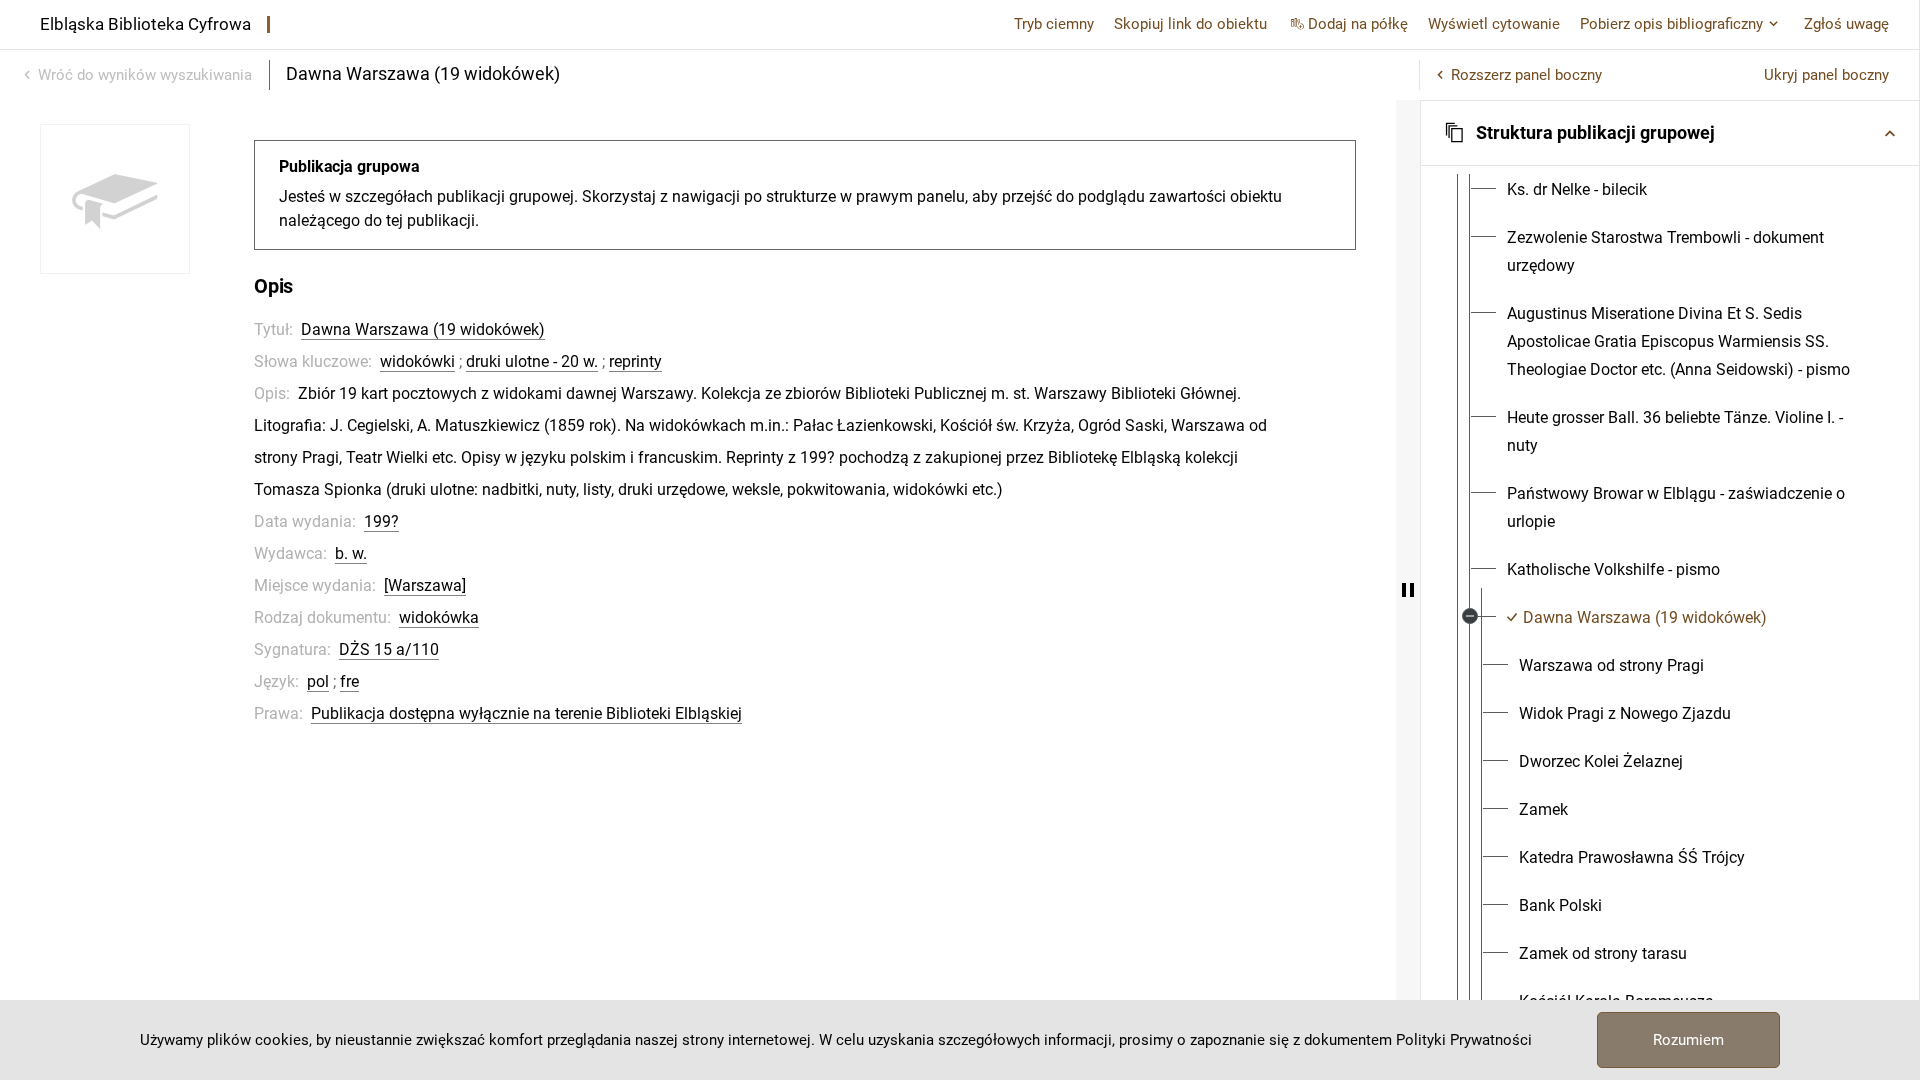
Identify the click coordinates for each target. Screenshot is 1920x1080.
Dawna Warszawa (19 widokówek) (423, 329)
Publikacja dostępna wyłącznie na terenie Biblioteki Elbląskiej (526, 713)
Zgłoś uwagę (1846, 24)
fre (349, 681)
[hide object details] (1408, 590)
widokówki (417, 361)
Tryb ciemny (1054, 24)
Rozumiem (1688, 1040)
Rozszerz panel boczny (1526, 75)
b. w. (351, 553)
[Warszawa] (425, 585)
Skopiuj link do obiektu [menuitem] (1190, 24)
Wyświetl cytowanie (1494, 24)
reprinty (635, 361)
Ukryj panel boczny (1826, 75)
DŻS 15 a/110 (389, 649)
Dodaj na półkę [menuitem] (1358, 24)
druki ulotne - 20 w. (532, 361)
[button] (1670, 133)
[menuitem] (1577, 190)
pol (318, 681)
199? (381, 521)
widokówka (439, 617)
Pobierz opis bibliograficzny (1671, 24)
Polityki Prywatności (1464, 1040)
